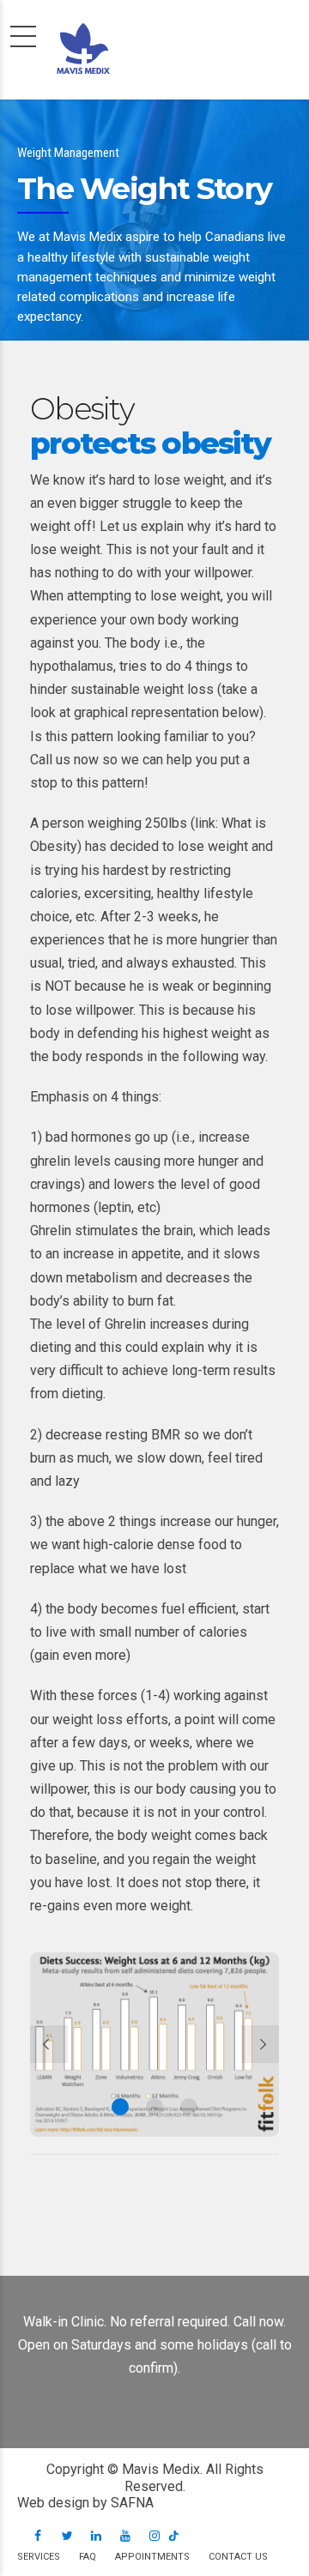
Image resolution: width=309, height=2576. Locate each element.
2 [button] (154, 2107)
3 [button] (189, 2107)
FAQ (88, 2557)
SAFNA (132, 2503)
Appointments (152, 2557)
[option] (154, 2045)
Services (39, 2557)
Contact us (238, 2557)
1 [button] (120, 2107)
